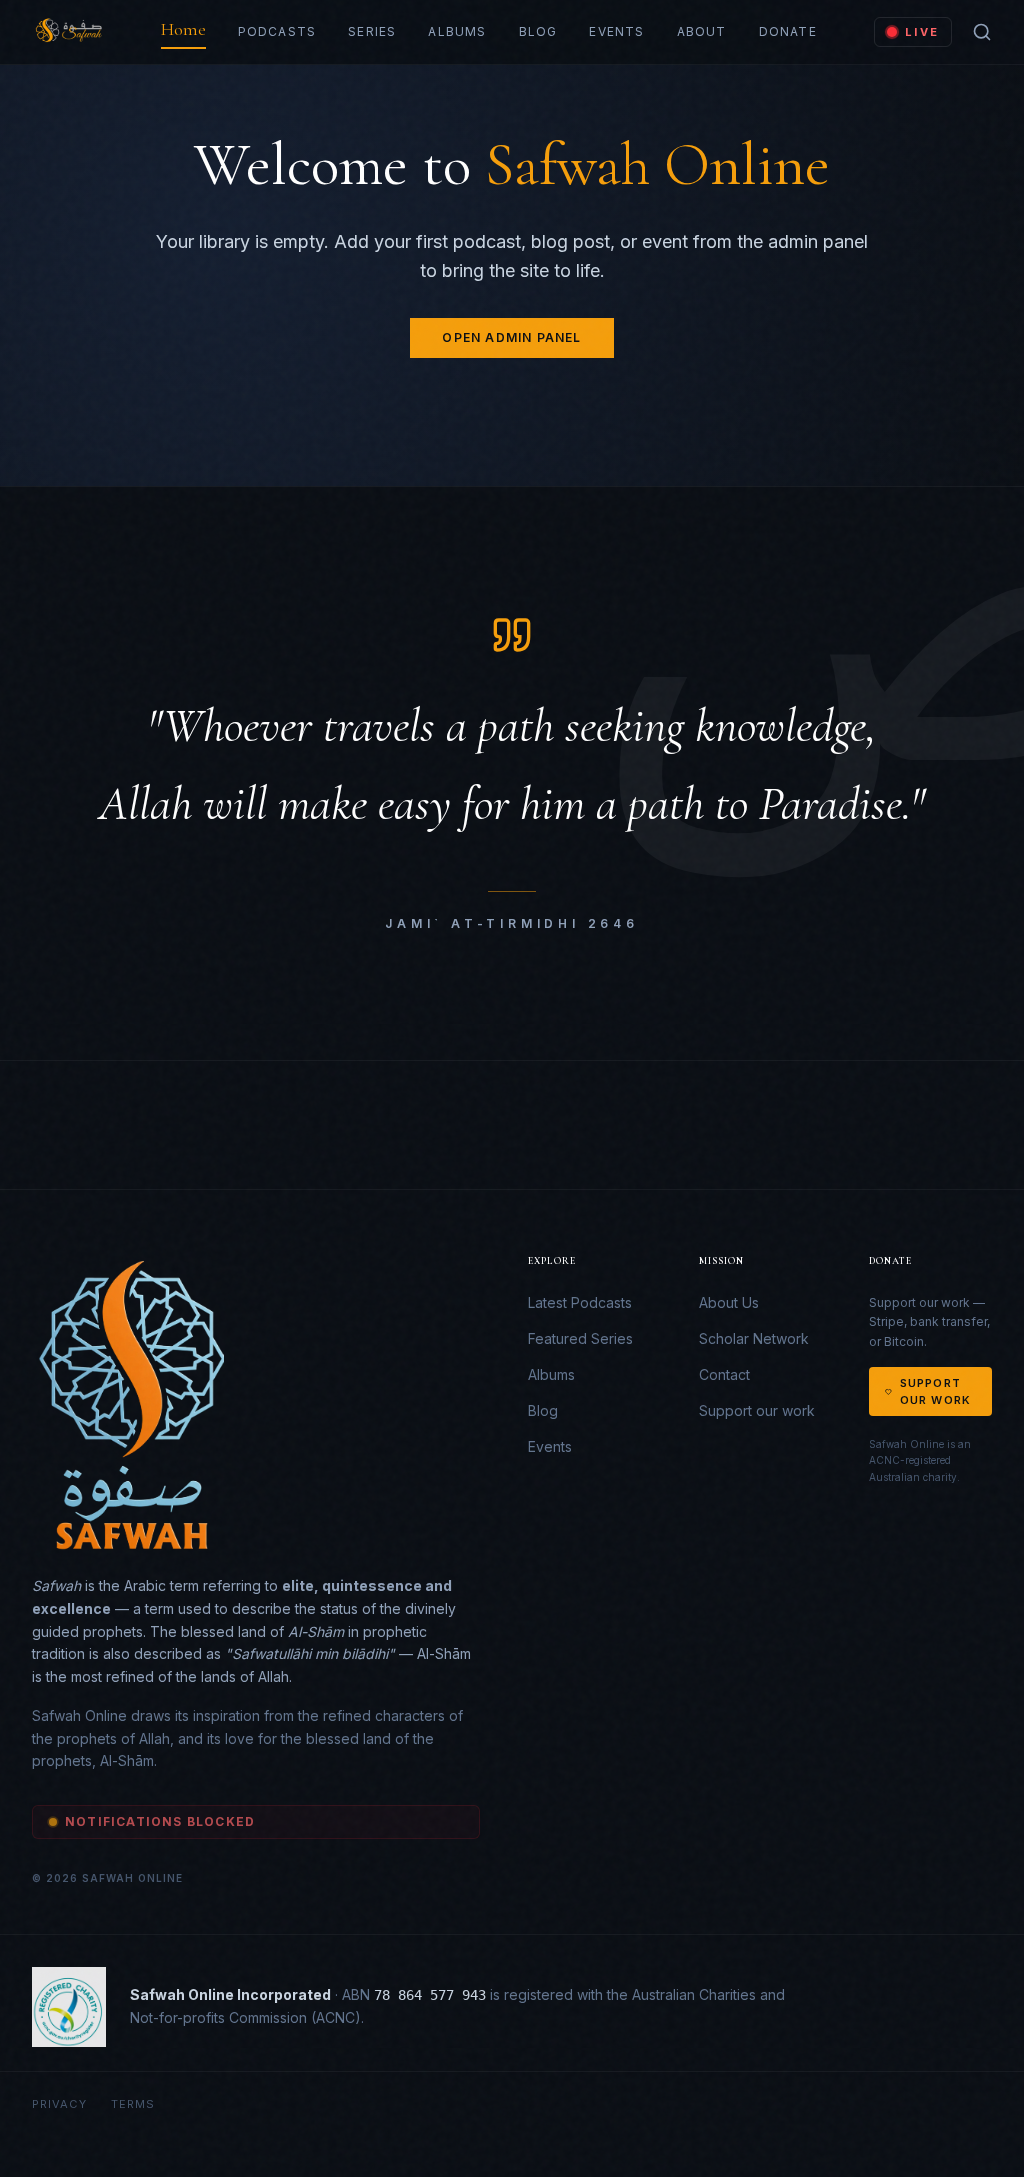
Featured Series (580, 1338)
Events (616, 31)
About (702, 31)
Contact (724, 1374)
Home (183, 29)
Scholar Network (754, 1338)
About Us (729, 1302)
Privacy (59, 2104)
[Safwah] (67, 32)
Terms (133, 2104)
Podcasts (277, 31)
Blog (538, 31)
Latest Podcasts (580, 1302)
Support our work (757, 1410)
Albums (457, 31)
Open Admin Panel (511, 337)
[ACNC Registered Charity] (69, 2007)
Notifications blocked (160, 1821)
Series (372, 31)
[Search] (982, 32)
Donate (788, 31)
